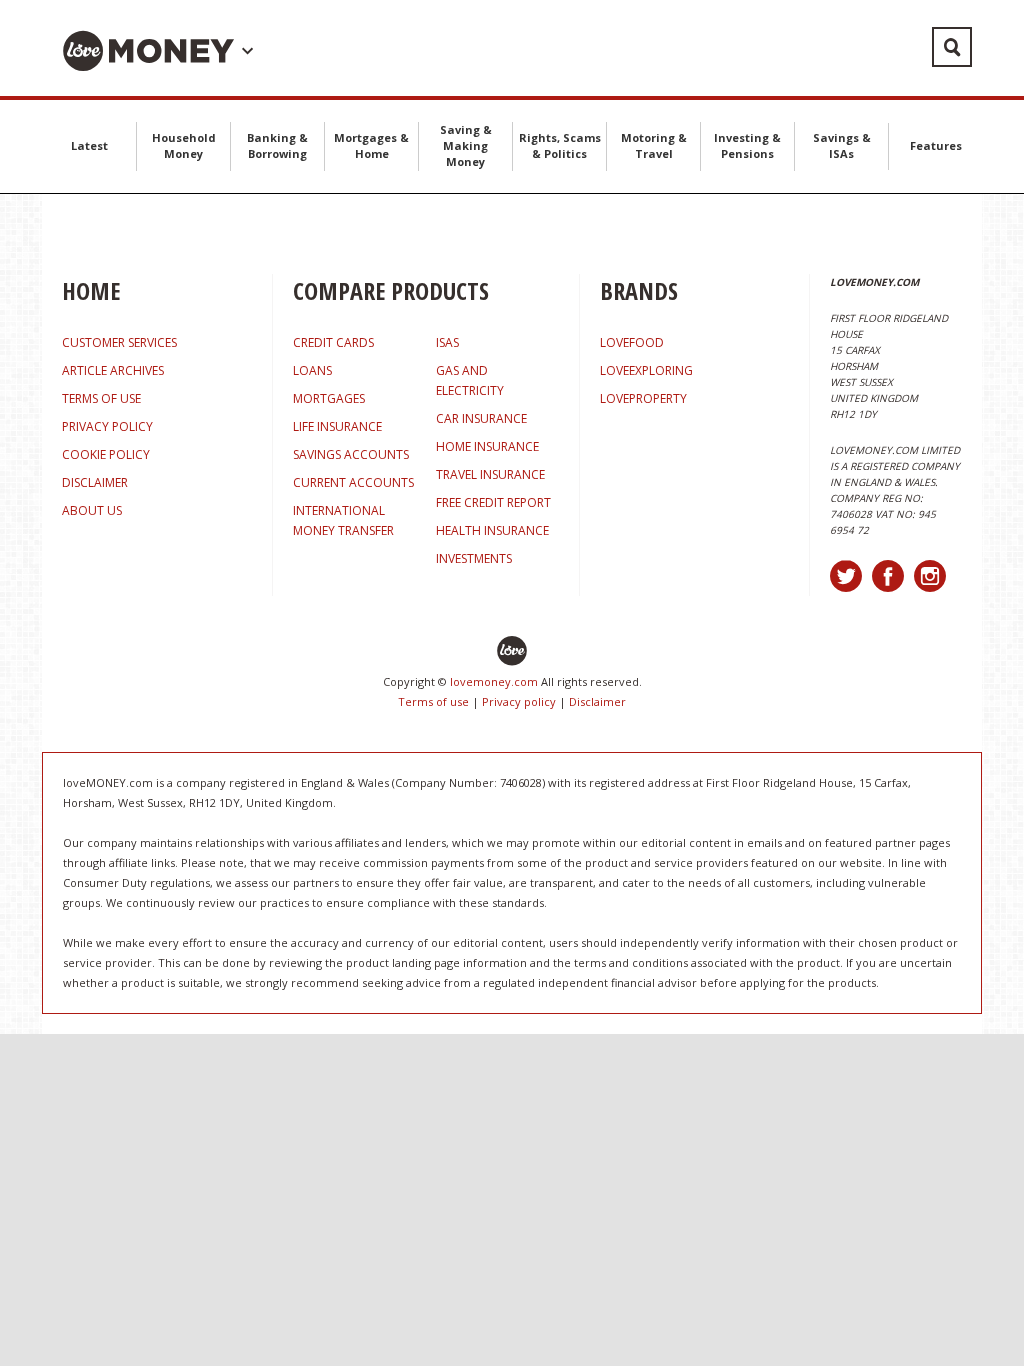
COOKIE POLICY (106, 454)
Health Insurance (492, 530)
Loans (312, 370)
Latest (89, 145)
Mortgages (329, 398)
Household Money (184, 145)
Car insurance (481, 418)
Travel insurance (490, 474)
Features (936, 145)
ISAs (447, 342)
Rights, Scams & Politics (560, 145)
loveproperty (643, 398)
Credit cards (333, 342)
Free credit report (493, 502)
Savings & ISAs (842, 145)
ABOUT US (92, 510)
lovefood (632, 342)
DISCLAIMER (95, 482)
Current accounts (353, 482)
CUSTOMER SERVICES (119, 342)
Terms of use (433, 701)
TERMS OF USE (101, 398)
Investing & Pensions (747, 145)
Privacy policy (519, 701)
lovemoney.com (494, 681)
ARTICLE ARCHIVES (113, 370)
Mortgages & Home (371, 145)
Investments (474, 558)
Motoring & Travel (654, 145)
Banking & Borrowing (277, 145)
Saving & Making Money (466, 145)
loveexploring (646, 370)
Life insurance (337, 426)
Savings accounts (351, 454)
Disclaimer (597, 701)
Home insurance (487, 446)
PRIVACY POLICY (107, 426)
